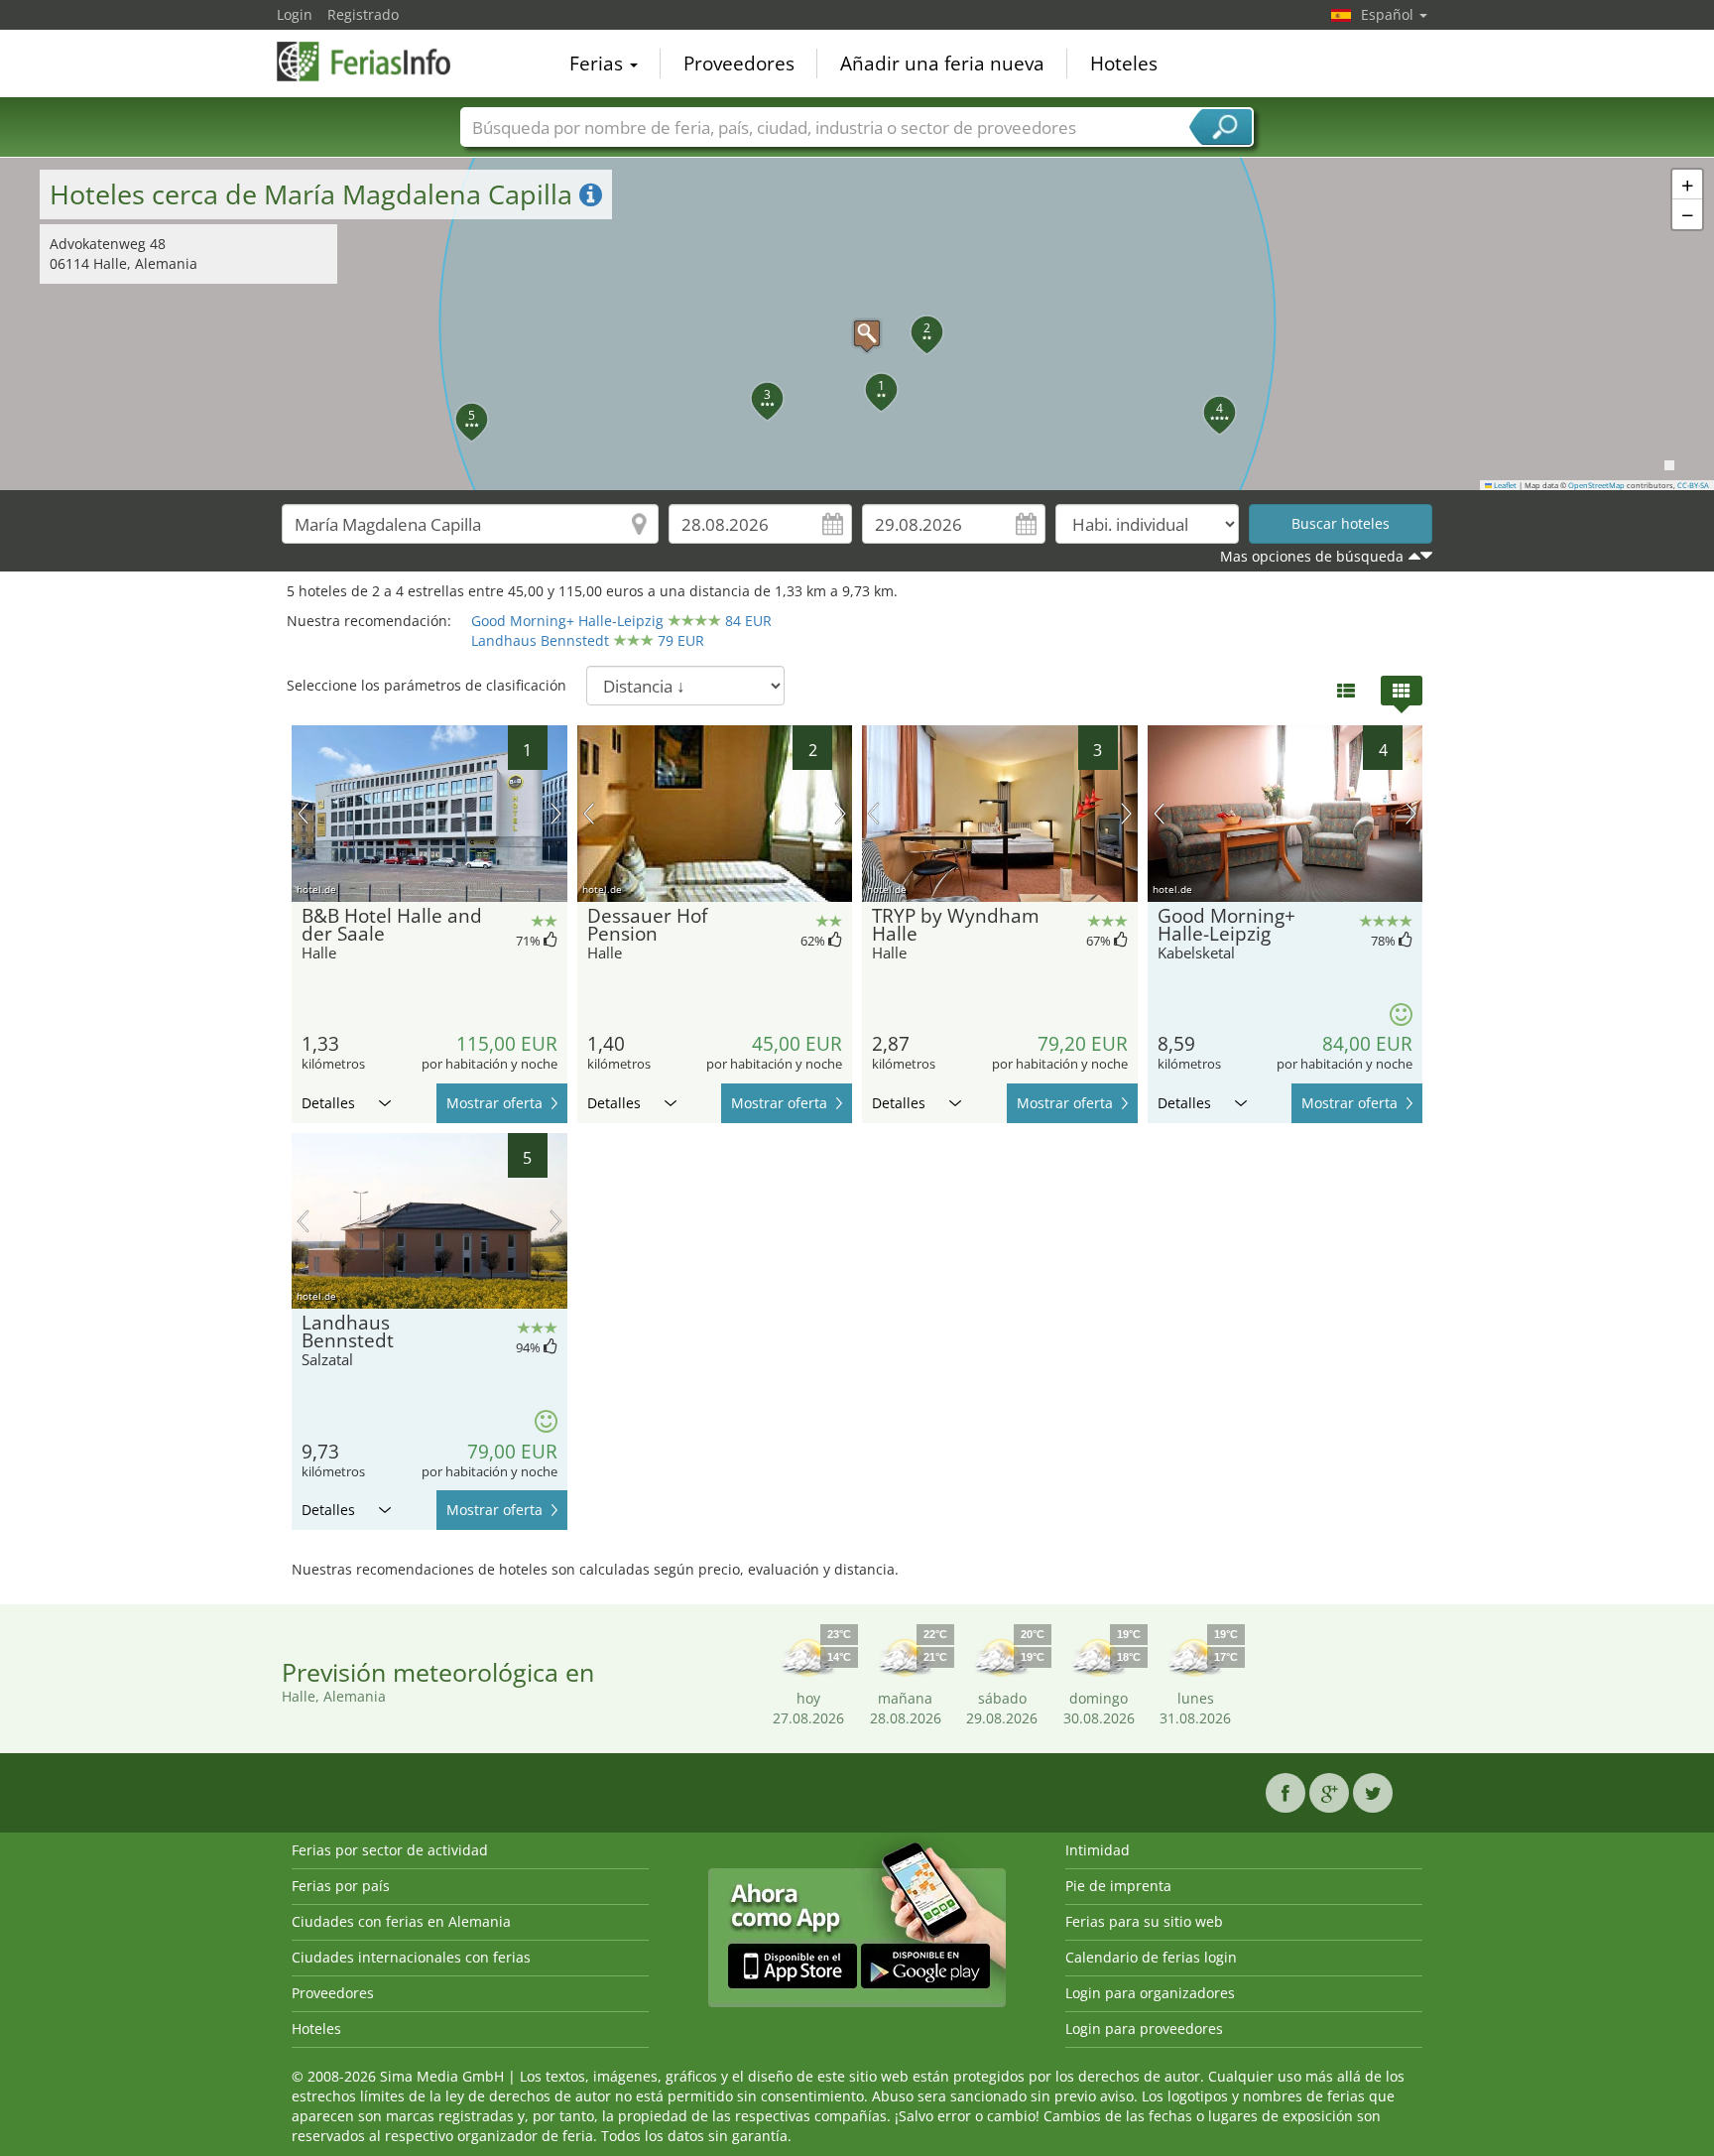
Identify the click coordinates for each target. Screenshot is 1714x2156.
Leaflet (1504, 485)
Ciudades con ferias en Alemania (401, 1921)
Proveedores (739, 63)
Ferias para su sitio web (1144, 1921)
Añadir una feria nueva (942, 63)
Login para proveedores (1144, 2029)
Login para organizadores (1150, 1993)
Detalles (328, 1103)
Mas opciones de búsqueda (1312, 556)
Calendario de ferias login (1151, 1957)
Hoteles (1124, 63)
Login (295, 14)
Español (1389, 14)
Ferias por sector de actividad (390, 1850)
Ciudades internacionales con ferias (411, 1957)
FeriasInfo (376, 62)
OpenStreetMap (1596, 485)
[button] (857, 323)
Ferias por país (341, 1886)
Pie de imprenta (1118, 1886)
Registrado (363, 14)
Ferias (599, 63)
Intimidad (1098, 1850)
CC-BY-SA (1693, 485)
